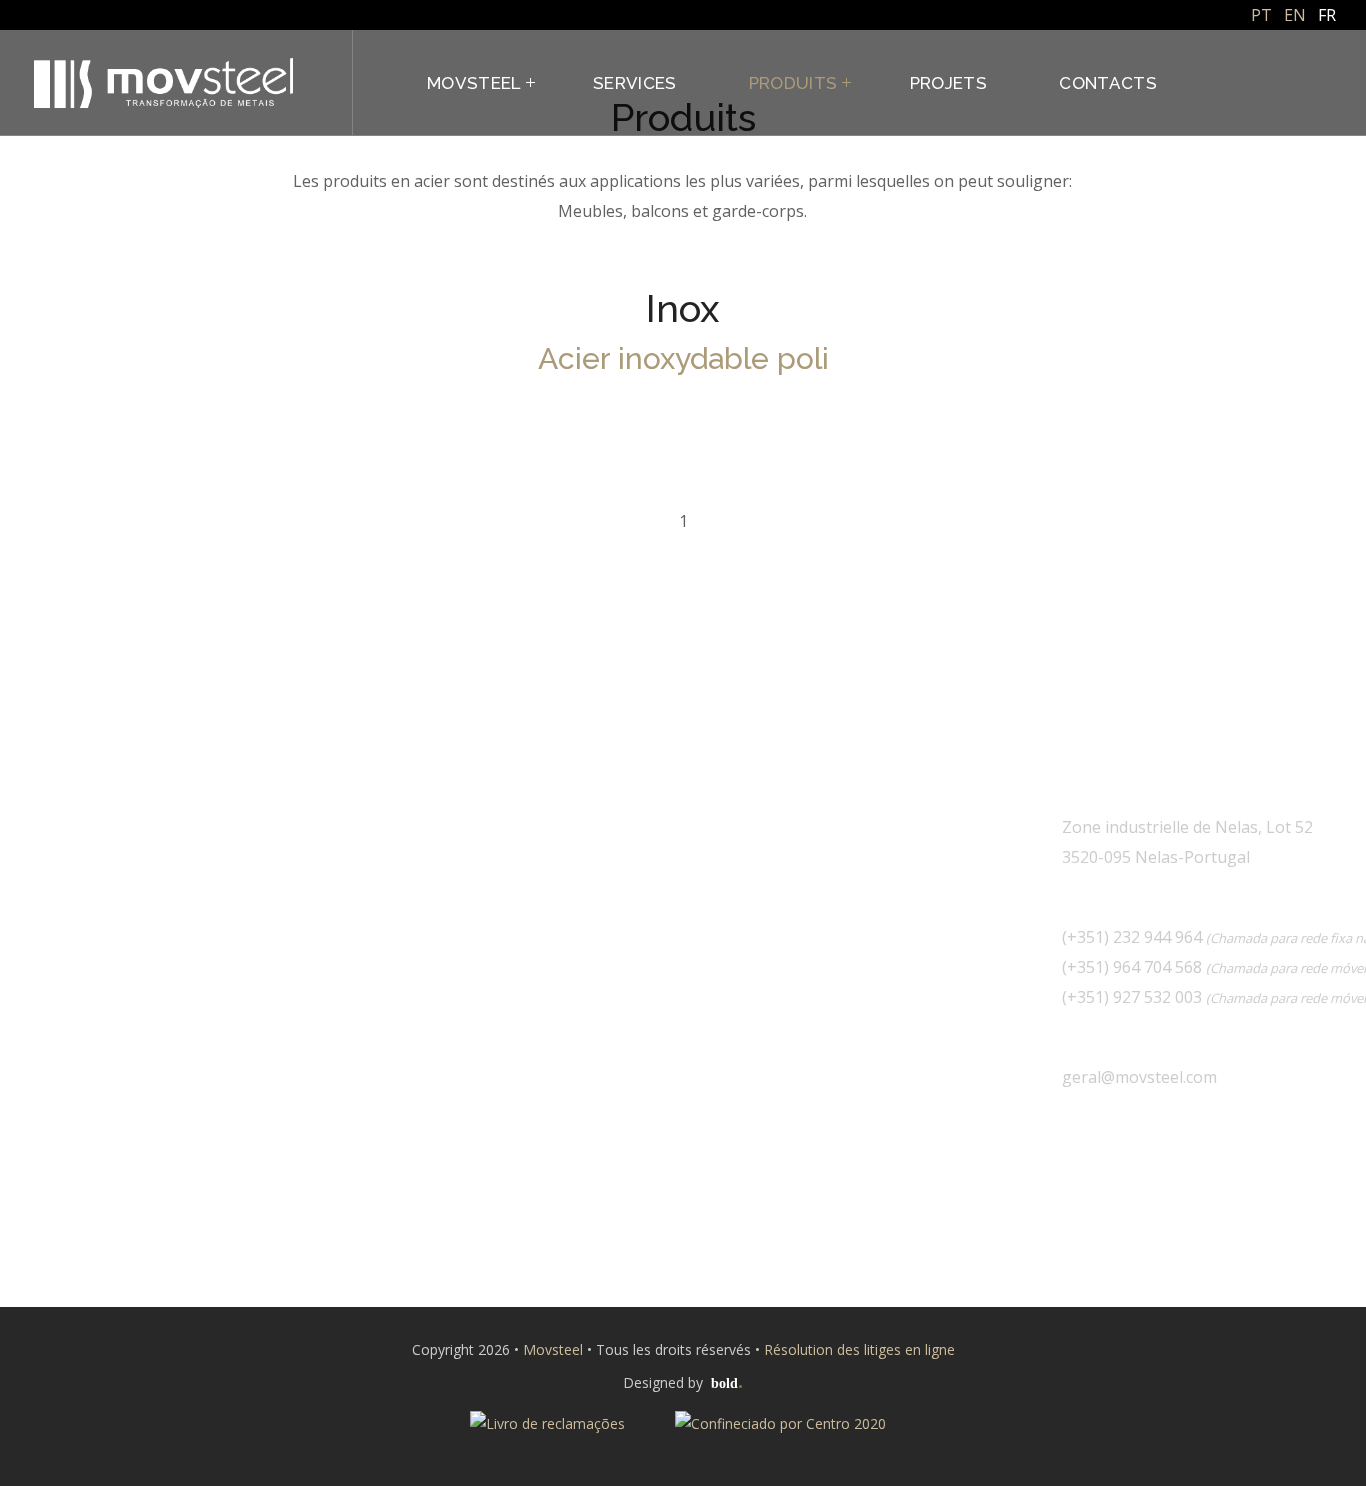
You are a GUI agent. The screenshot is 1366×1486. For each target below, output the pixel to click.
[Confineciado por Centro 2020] (780, 1413)
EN (1295, 15)
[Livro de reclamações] (549, 1413)
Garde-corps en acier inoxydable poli (155, 500)
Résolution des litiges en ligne (859, 1349)
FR (1327, 15)
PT (1261, 15)
